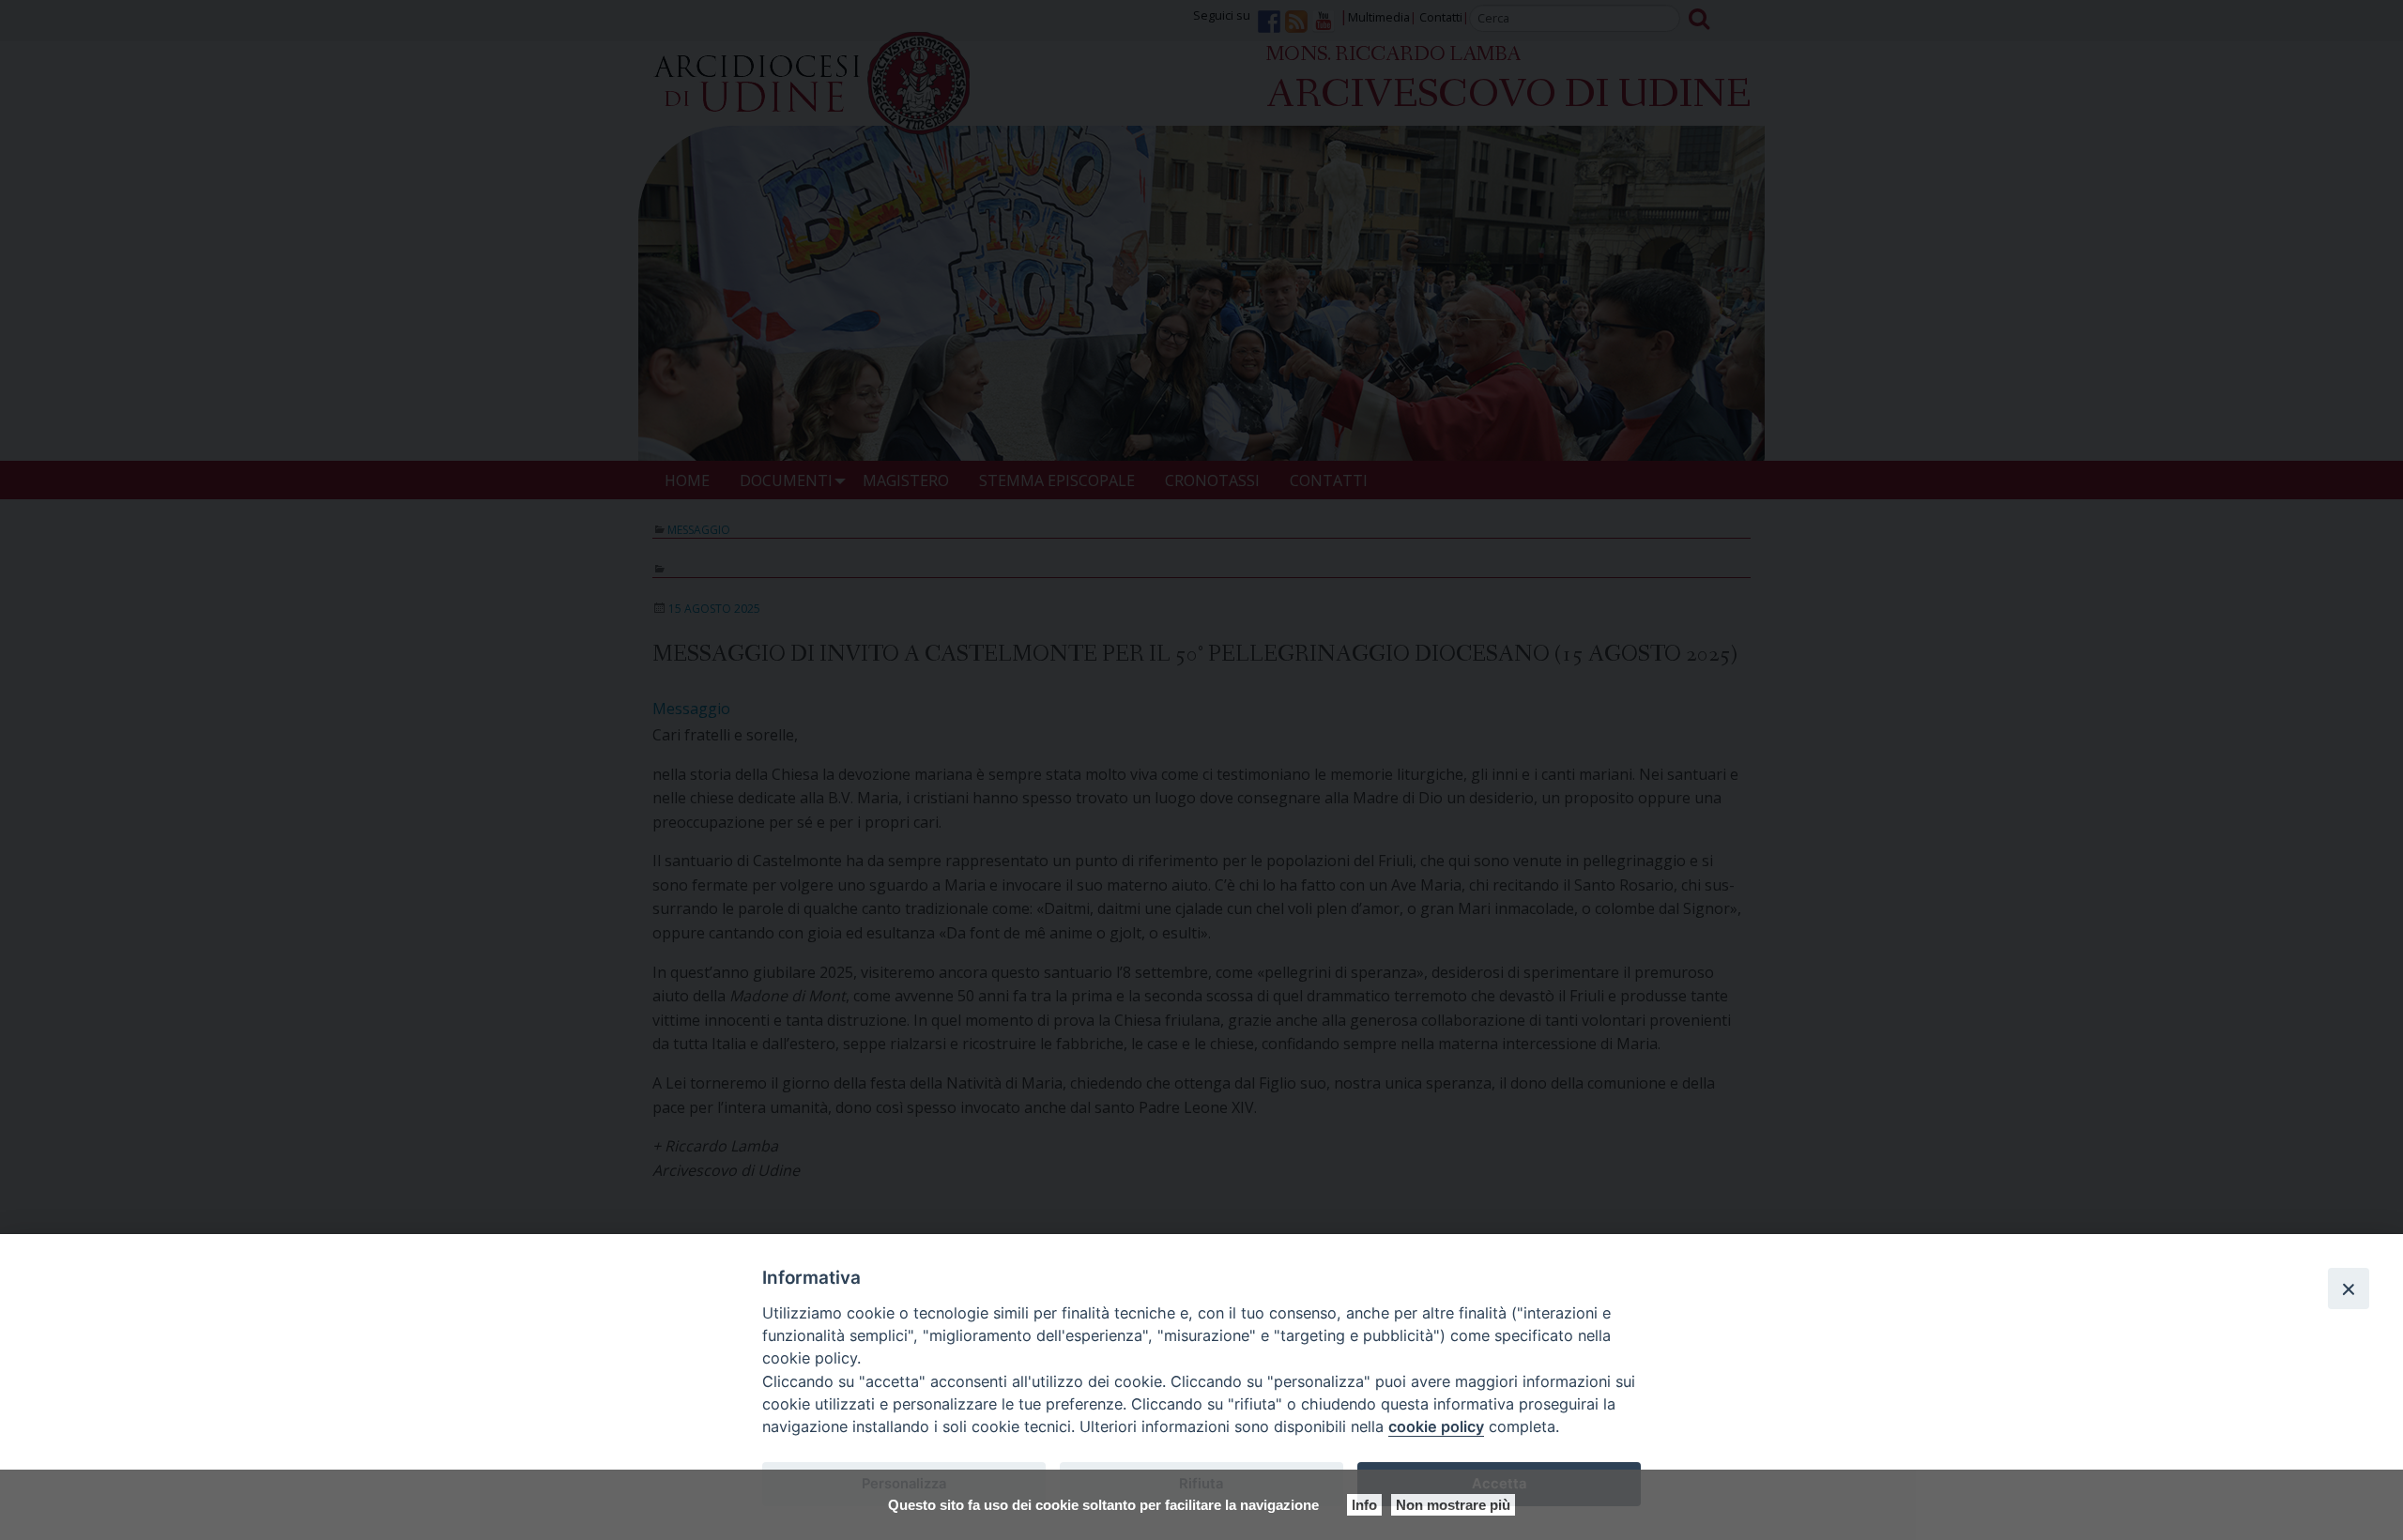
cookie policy (1436, 1426)
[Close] (2349, 1288)
